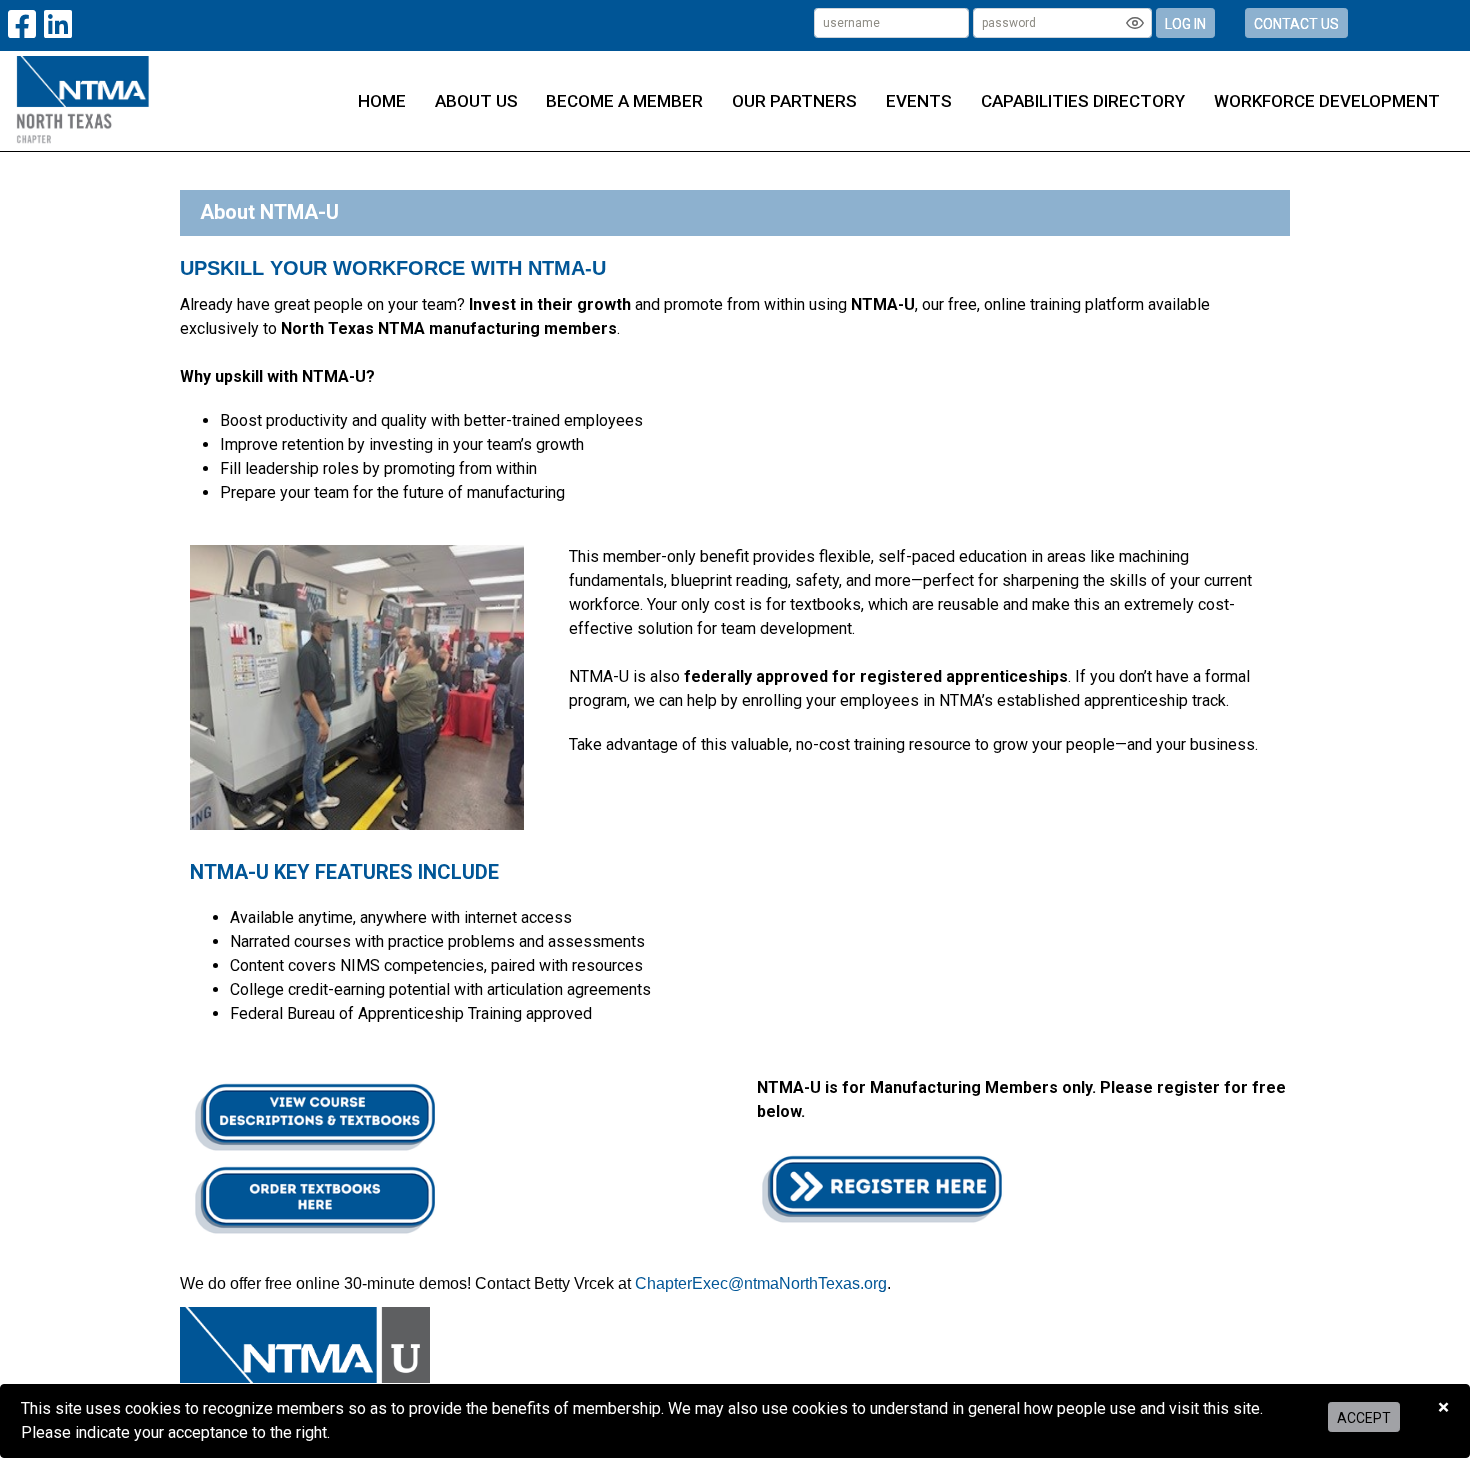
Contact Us (1296, 24)
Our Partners (794, 101)
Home (382, 101)
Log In (1185, 24)
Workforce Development (1327, 101)
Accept (1364, 1418)
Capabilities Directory (1083, 101)
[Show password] (1135, 23)
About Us (476, 101)
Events (919, 101)
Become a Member (624, 101)
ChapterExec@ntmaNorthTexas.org (761, 1283)
